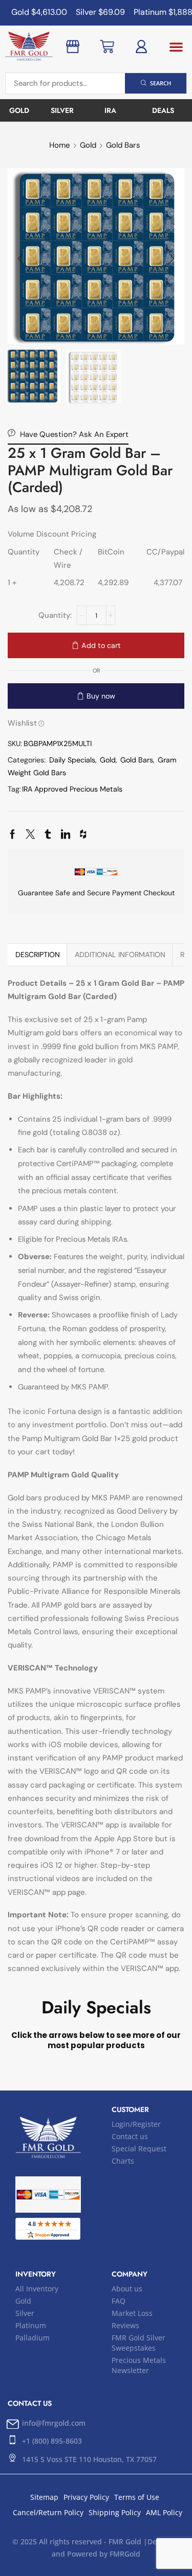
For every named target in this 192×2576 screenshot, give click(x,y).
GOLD (19, 110)
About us (127, 2289)
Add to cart (101, 645)
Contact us (130, 2136)
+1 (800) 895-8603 (52, 2441)
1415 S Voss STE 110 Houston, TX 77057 (89, 2459)
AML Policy (164, 2512)
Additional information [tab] (120, 955)
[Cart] (107, 47)
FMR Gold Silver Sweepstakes (138, 2343)
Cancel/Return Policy (48, 2512)
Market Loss (132, 2313)
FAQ (119, 2301)
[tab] (37, 955)
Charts (123, 2161)
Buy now (101, 696)
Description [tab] (38, 955)
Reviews (125, 2325)
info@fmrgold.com (54, 2423)
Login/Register (136, 2124)
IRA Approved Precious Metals (72, 789)
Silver (25, 2313)
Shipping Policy (115, 2512)
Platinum (31, 2325)
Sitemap (44, 2497)
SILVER (62, 110)
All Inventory (37, 2289)
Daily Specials (72, 760)
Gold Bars (123, 145)
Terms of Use (137, 2497)
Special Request (139, 2149)
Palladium (33, 2338)
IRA (110, 110)
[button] (176, 47)
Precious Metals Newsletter (139, 2365)
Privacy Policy (86, 2497)
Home (60, 145)
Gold (88, 145)
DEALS (163, 110)
